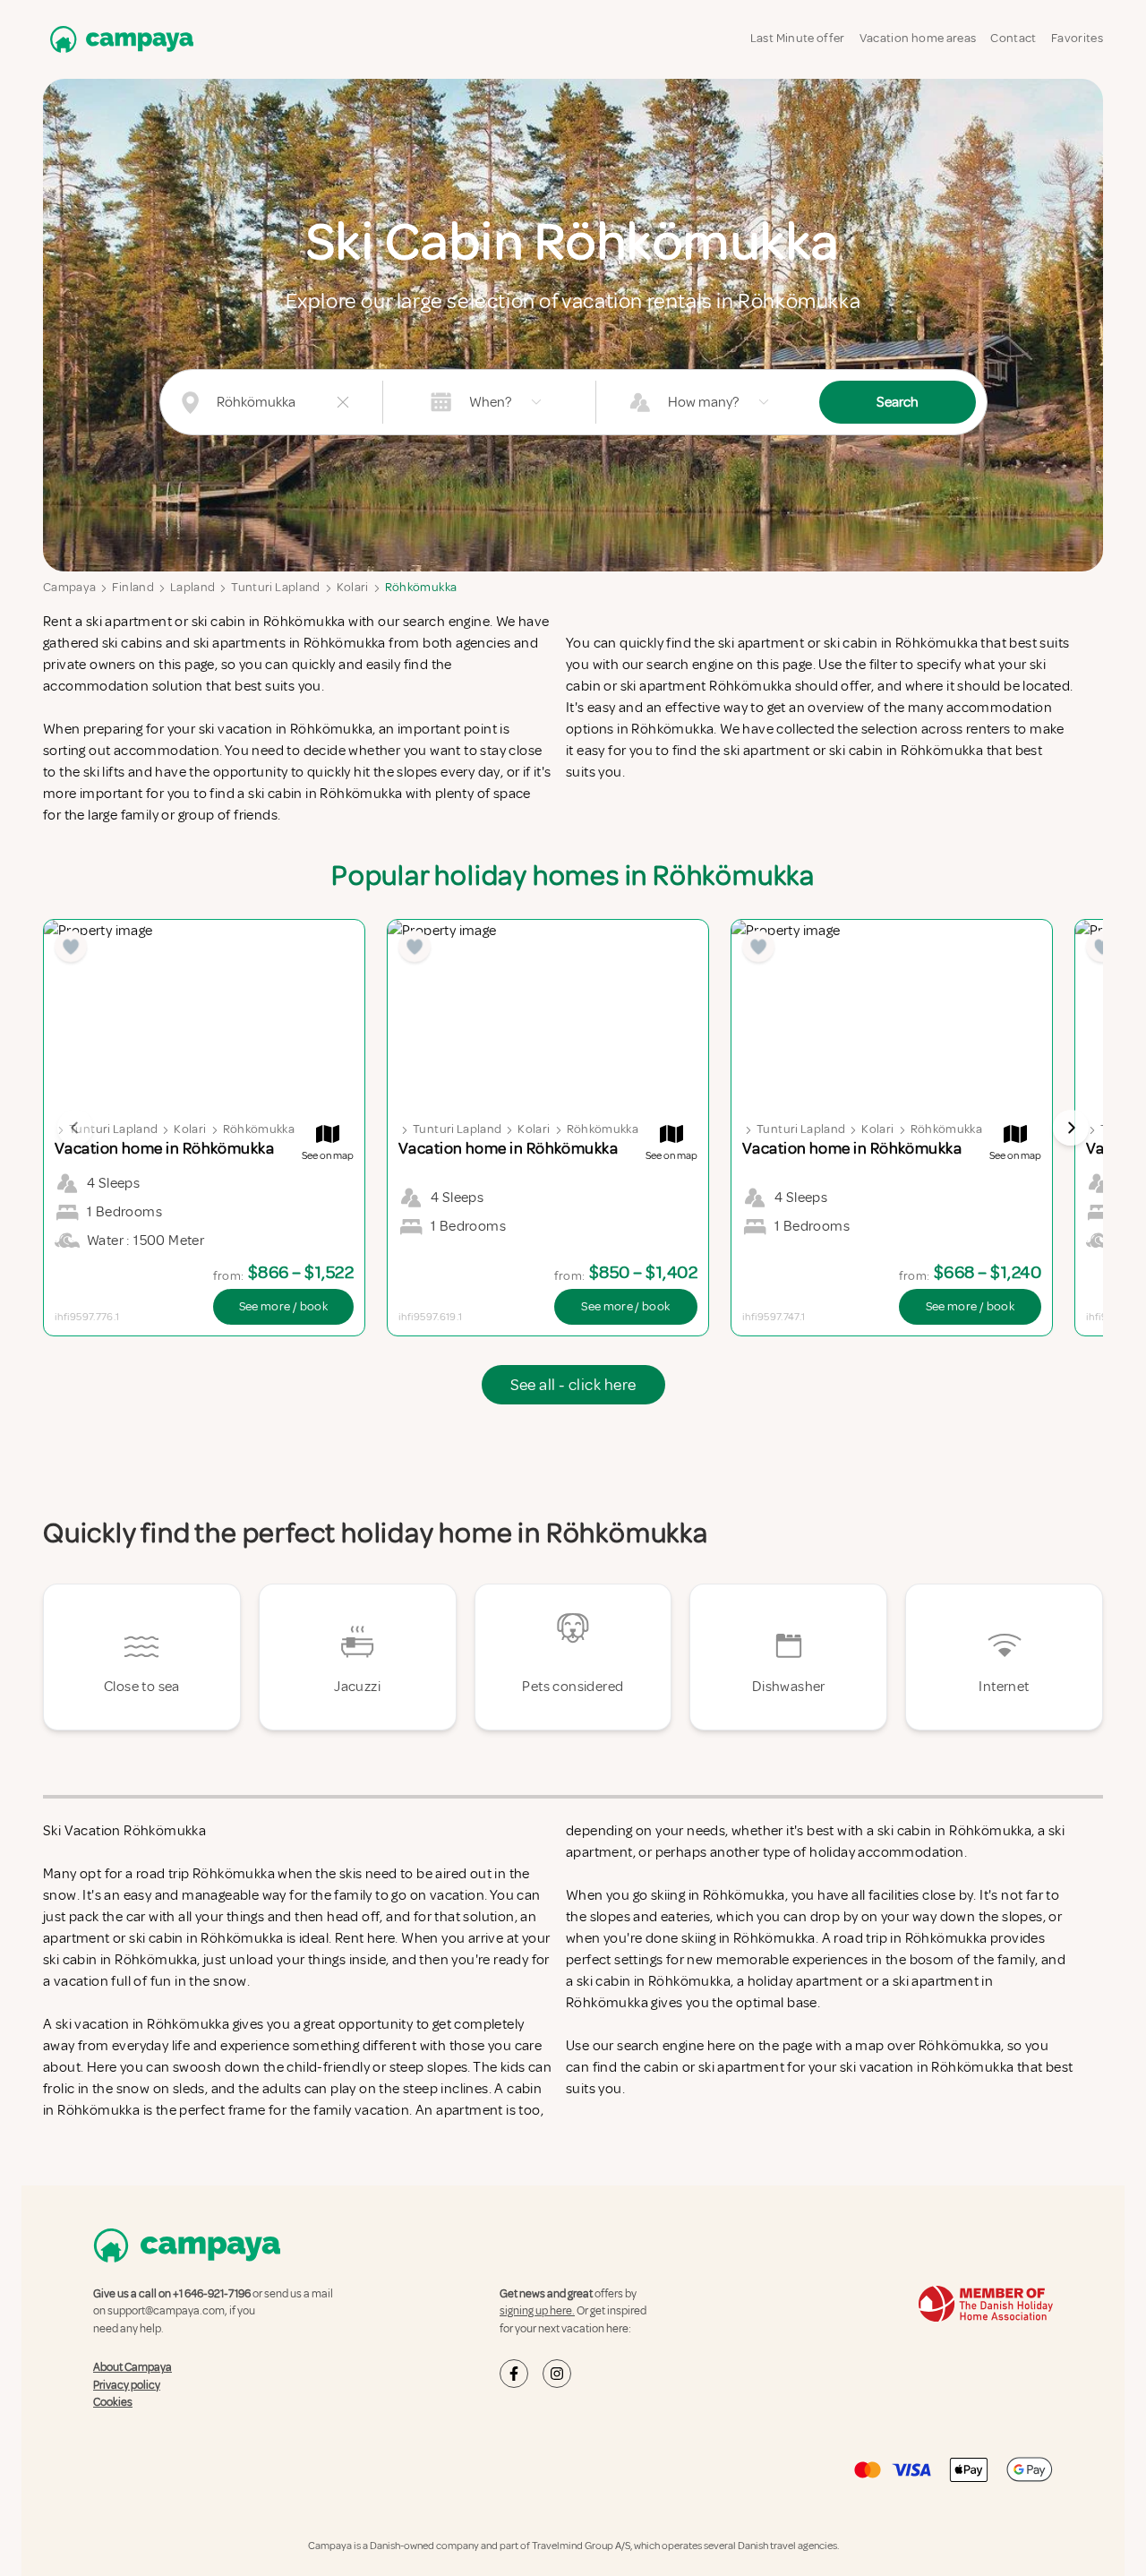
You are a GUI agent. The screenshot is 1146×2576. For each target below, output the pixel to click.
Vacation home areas (918, 38)
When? (490, 402)
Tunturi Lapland (275, 587)
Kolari (353, 587)
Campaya (69, 587)
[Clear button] (343, 402)
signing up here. (537, 2311)
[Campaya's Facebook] (514, 2374)
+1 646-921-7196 (212, 2294)
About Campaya (133, 2367)
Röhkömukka (421, 587)
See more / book (283, 1306)
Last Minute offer (798, 38)
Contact (1013, 38)
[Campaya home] (118, 39)
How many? (703, 402)
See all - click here (573, 1385)
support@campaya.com (166, 2311)
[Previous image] (75, 1128)
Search (898, 402)
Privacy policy (127, 2385)
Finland (133, 587)
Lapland (192, 587)
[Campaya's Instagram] (557, 2374)
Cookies (113, 2402)
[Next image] (1071, 1128)
